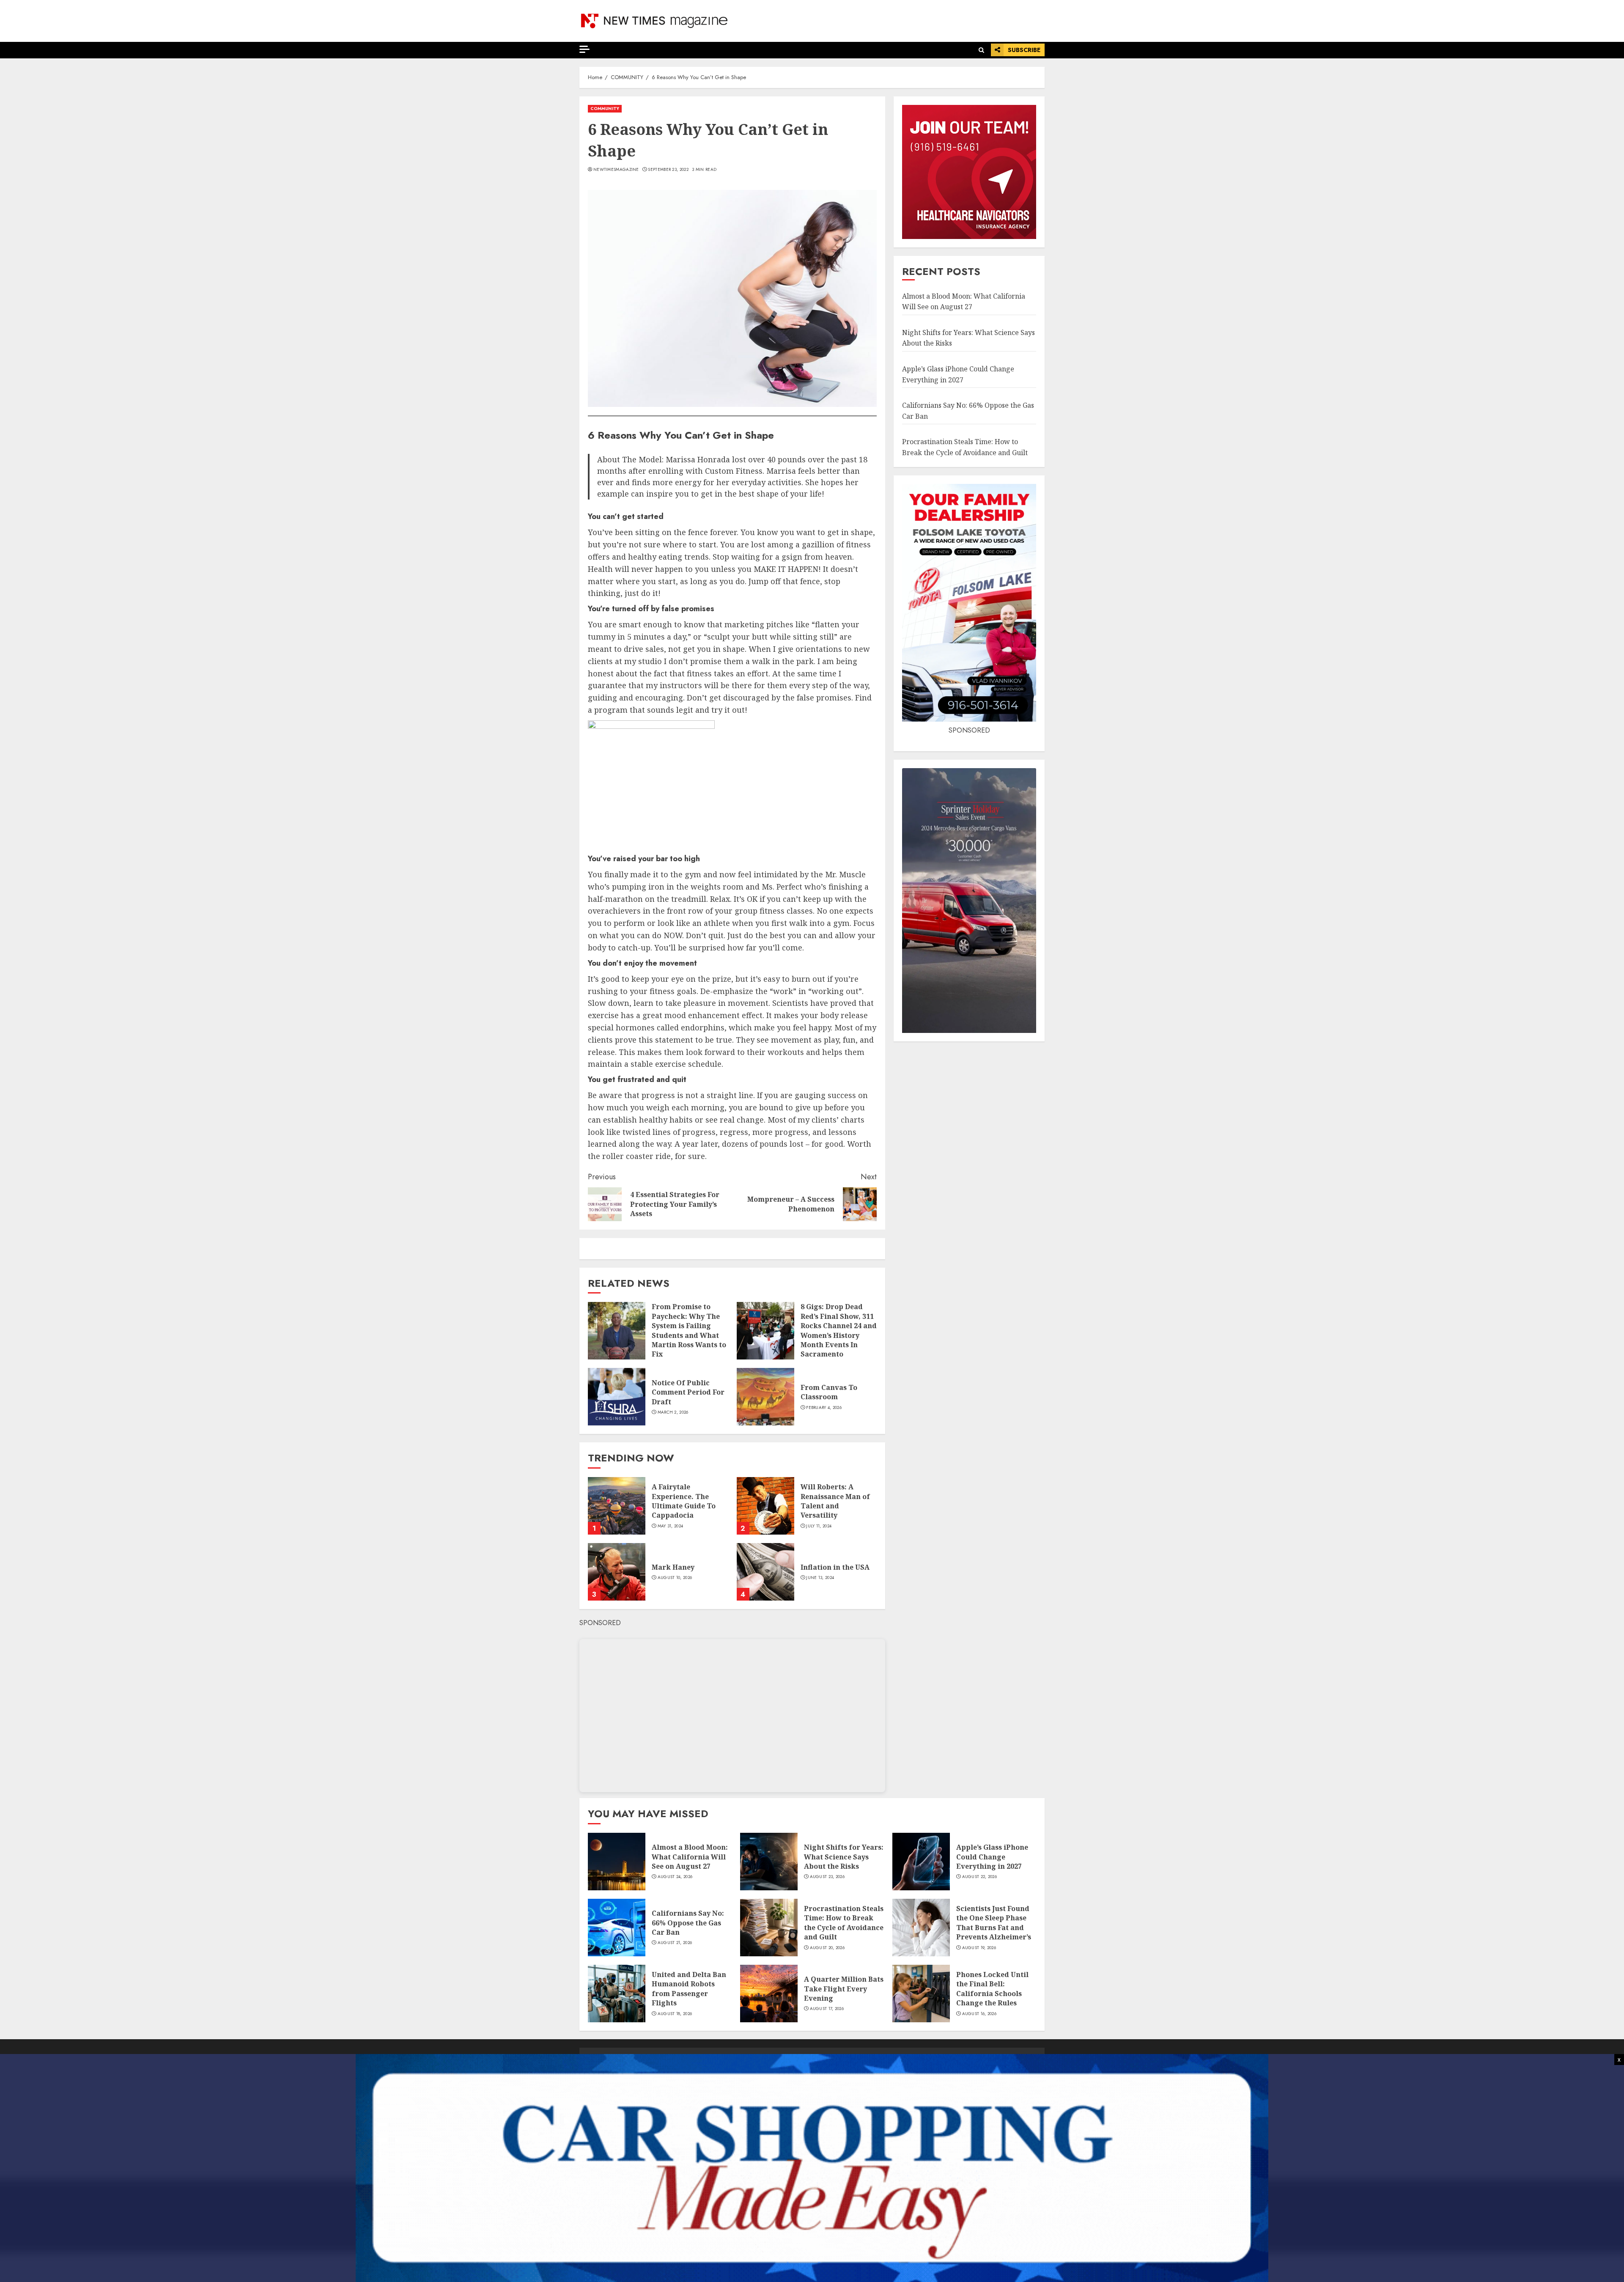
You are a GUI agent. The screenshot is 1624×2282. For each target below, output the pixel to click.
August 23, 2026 (827, 1877)
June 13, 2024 (820, 1578)
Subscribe (1024, 50)
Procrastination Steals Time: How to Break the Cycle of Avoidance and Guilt (844, 1923)
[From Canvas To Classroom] (765, 1397)
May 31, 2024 (671, 1526)
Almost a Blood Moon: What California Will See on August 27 (690, 1857)
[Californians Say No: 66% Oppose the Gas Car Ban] (617, 1928)
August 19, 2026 (979, 1948)
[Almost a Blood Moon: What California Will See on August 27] (617, 1862)
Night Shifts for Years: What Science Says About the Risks (844, 1857)
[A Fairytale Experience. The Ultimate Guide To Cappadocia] (617, 1506)
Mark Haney (673, 1567)
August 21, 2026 (675, 1943)
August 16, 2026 (979, 2014)
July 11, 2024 (819, 1526)
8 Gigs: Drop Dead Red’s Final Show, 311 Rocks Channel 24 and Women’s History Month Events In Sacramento (839, 1330)
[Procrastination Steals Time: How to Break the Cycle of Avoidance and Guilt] (769, 1928)
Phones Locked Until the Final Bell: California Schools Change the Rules (992, 1989)
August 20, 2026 (827, 1948)
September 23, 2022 (668, 170)
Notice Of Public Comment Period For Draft (688, 1392)
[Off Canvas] (584, 49)
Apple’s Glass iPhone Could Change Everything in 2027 (992, 1857)
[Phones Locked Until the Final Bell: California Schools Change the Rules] (921, 1994)
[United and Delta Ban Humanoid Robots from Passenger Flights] (617, 1994)
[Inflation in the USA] (765, 1572)
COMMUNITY (605, 108)
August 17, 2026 (827, 2009)
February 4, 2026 (824, 1408)
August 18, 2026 (675, 2014)
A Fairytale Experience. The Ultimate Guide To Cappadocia (684, 1501)
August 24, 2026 (675, 1877)
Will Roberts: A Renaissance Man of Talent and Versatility (835, 1501)
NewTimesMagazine (616, 170)
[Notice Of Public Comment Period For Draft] (617, 1397)
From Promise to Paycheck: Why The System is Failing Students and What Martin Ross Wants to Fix (689, 1330)
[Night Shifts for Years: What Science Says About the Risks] (769, 1862)
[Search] (981, 50)
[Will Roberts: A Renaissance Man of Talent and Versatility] (765, 1506)
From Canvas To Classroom (829, 1392)
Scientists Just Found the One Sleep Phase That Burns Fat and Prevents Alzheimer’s (994, 1923)
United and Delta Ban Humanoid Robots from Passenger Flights (689, 1989)
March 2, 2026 (673, 1412)
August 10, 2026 (675, 1578)
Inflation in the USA (835, 1567)
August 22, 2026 (980, 1877)
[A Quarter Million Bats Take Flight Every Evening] (769, 1994)
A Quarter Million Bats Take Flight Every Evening (844, 1989)
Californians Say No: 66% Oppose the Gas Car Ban (688, 1923)
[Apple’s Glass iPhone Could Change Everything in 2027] (921, 1862)
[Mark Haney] (617, 1572)
